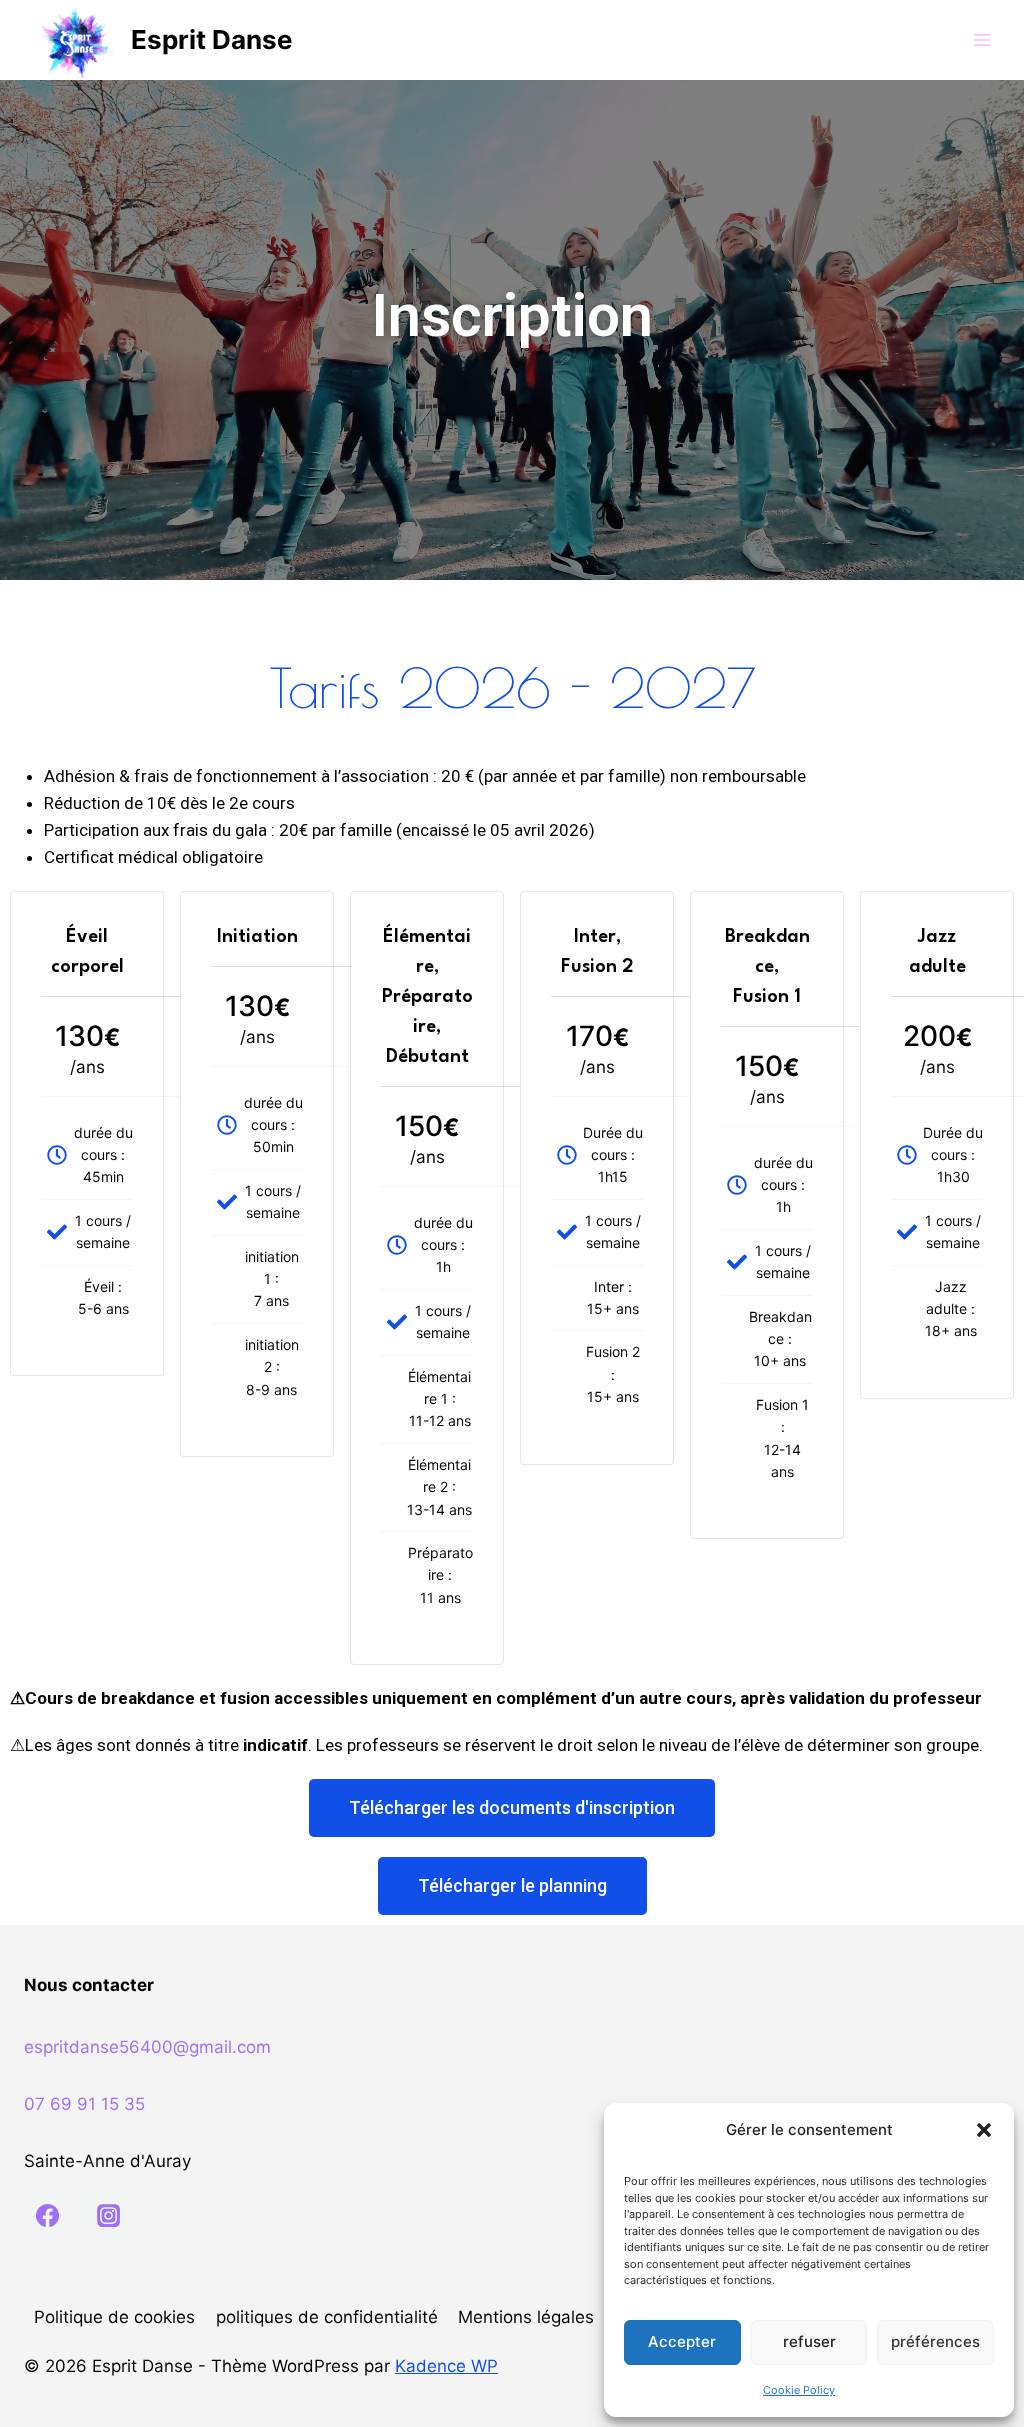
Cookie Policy (799, 2390)
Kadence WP (446, 2366)
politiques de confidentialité (327, 2317)
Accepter (682, 2341)
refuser (809, 2341)
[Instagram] (108, 2215)
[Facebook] (47, 2215)
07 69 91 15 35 (84, 2104)
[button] (984, 2130)
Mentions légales (526, 2317)
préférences (935, 2341)
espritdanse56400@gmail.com (147, 2047)
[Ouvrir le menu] (981, 39)
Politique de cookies (114, 2317)
